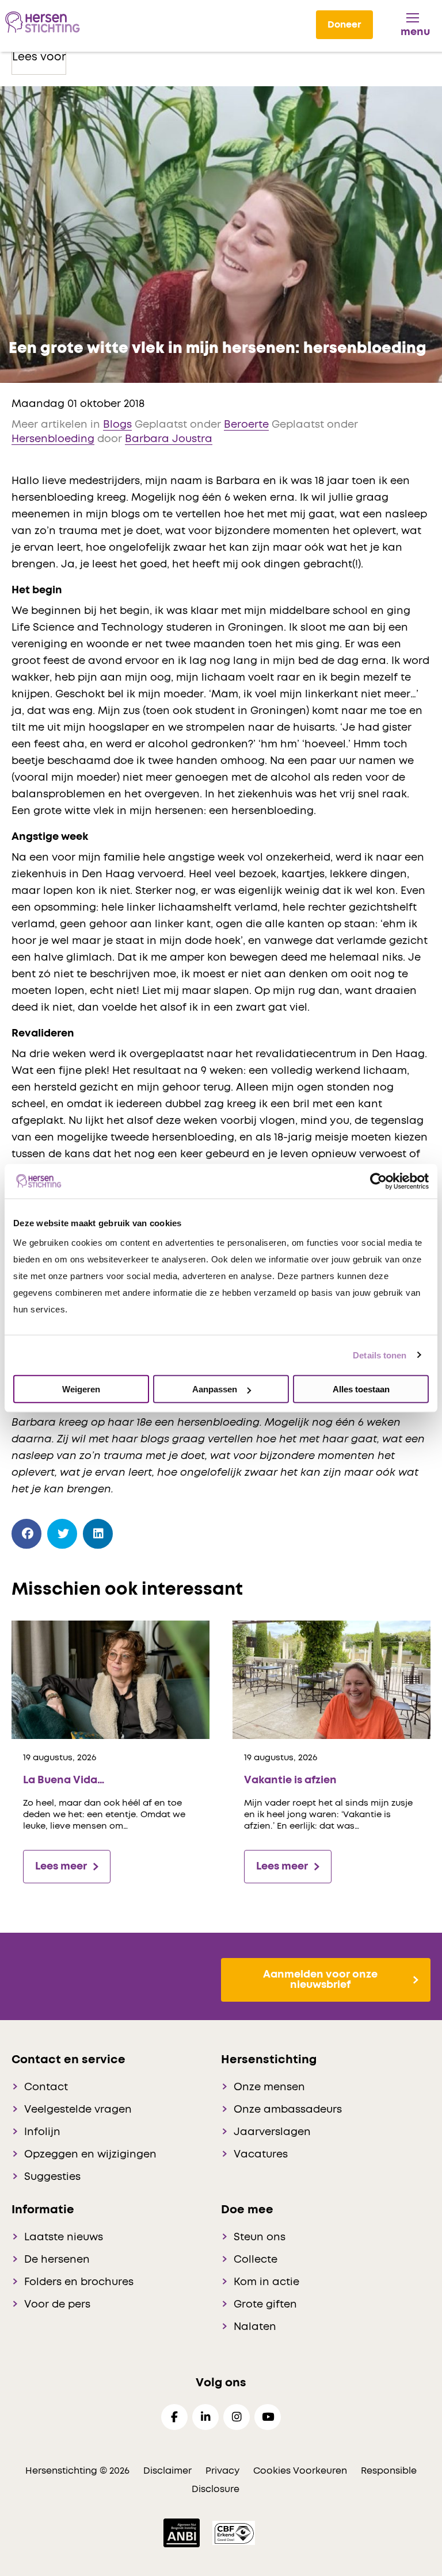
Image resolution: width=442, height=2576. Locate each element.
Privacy (222, 2471)
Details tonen (380, 1355)
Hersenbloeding (53, 439)
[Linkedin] (205, 2417)
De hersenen (57, 2260)
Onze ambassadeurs (288, 2110)
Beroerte (246, 425)
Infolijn (42, 2132)
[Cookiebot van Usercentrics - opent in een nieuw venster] (378, 1181)
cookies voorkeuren (301, 2471)
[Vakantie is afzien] (331, 1679)
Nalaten (255, 2327)
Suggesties (52, 2177)
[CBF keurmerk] (234, 2533)
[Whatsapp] (134, 1531)
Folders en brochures (79, 2282)
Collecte (256, 2260)
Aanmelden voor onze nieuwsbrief (320, 1980)
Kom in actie (266, 2282)
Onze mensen (269, 2087)
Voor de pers (57, 2305)
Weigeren (81, 1389)
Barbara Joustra (169, 439)
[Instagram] (237, 2417)
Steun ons (260, 2237)
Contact (46, 2087)
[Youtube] (268, 2417)
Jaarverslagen (272, 2132)
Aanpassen (215, 1389)
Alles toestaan (361, 1389)
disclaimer (167, 2471)
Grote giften (265, 2305)
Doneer (344, 25)
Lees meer (61, 1867)
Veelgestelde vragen (78, 2110)
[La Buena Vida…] (110, 1679)
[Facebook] (27, 1534)
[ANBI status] (183, 2533)
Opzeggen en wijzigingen (90, 2155)
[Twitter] (62, 1534)
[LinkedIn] (98, 1534)
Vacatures (261, 2155)
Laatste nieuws (64, 2237)
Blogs (117, 425)
